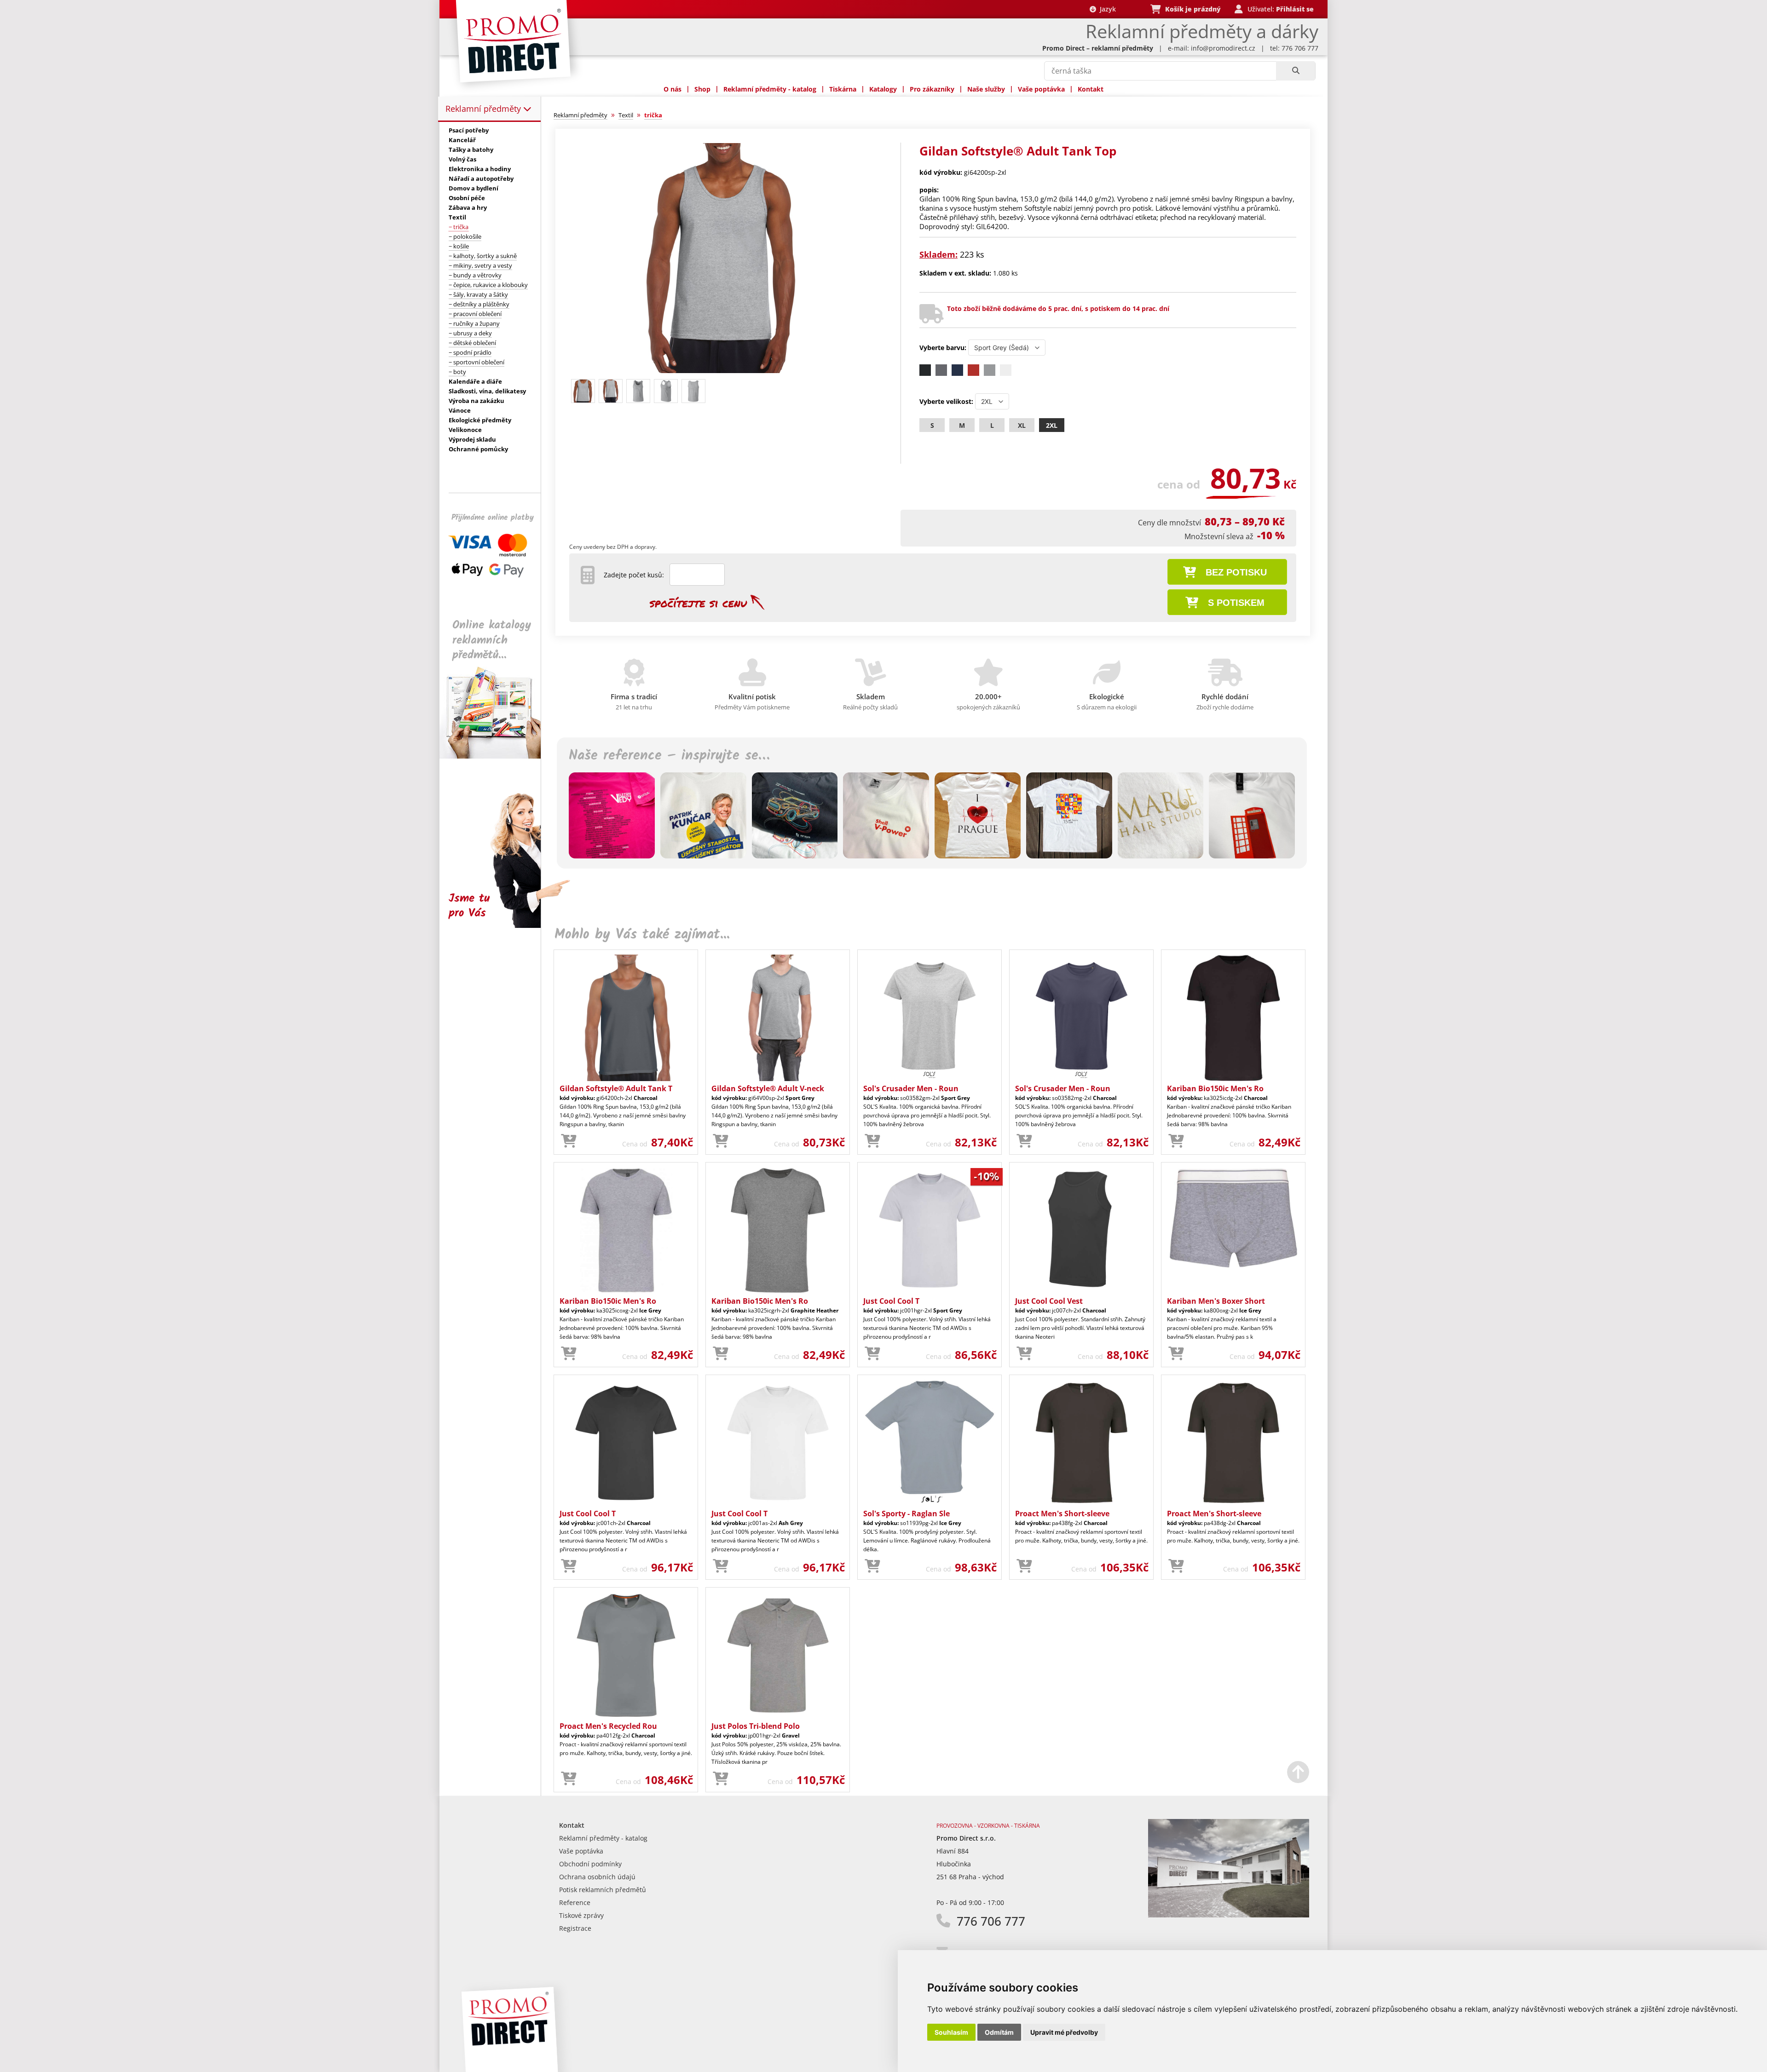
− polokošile (465, 236)
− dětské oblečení (472, 343)
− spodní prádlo (470, 352)
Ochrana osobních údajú (597, 1877)
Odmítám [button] (999, 2032)
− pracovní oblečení (475, 314)
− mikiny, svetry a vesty (480, 265)
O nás (673, 89)
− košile (459, 246)
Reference (575, 1902)
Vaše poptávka (1041, 89)
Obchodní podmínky (590, 1864)
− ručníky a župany (474, 323)
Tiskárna (843, 89)
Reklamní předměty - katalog (770, 89)
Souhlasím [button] (951, 2032)
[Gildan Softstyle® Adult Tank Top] (723, 371)
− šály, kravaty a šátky (478, 294)
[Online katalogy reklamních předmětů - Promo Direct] (497, 756)
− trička (459, 227)
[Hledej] (1296, 71)
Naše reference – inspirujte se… (669, 756)
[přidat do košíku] (569, 1141)
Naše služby (986, 89)
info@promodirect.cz (1223, 48)
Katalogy (883, 89)
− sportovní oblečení (476, 362)
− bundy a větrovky (475, 275)
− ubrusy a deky (470, 333)
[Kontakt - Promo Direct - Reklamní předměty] (1229, 1915)
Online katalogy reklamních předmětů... (492, 640)
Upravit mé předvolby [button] (1064, 2032)
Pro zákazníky (932, 89)
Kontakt (1091, 89)
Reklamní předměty (484, 109)
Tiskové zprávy (581, 1915)
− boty (457, 372)
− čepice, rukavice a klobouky (488, 285)
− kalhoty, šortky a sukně (483, 256)
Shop (702, 89)
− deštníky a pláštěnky (479, 304)
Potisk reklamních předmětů (603, 1890)
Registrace (575, 1928)
